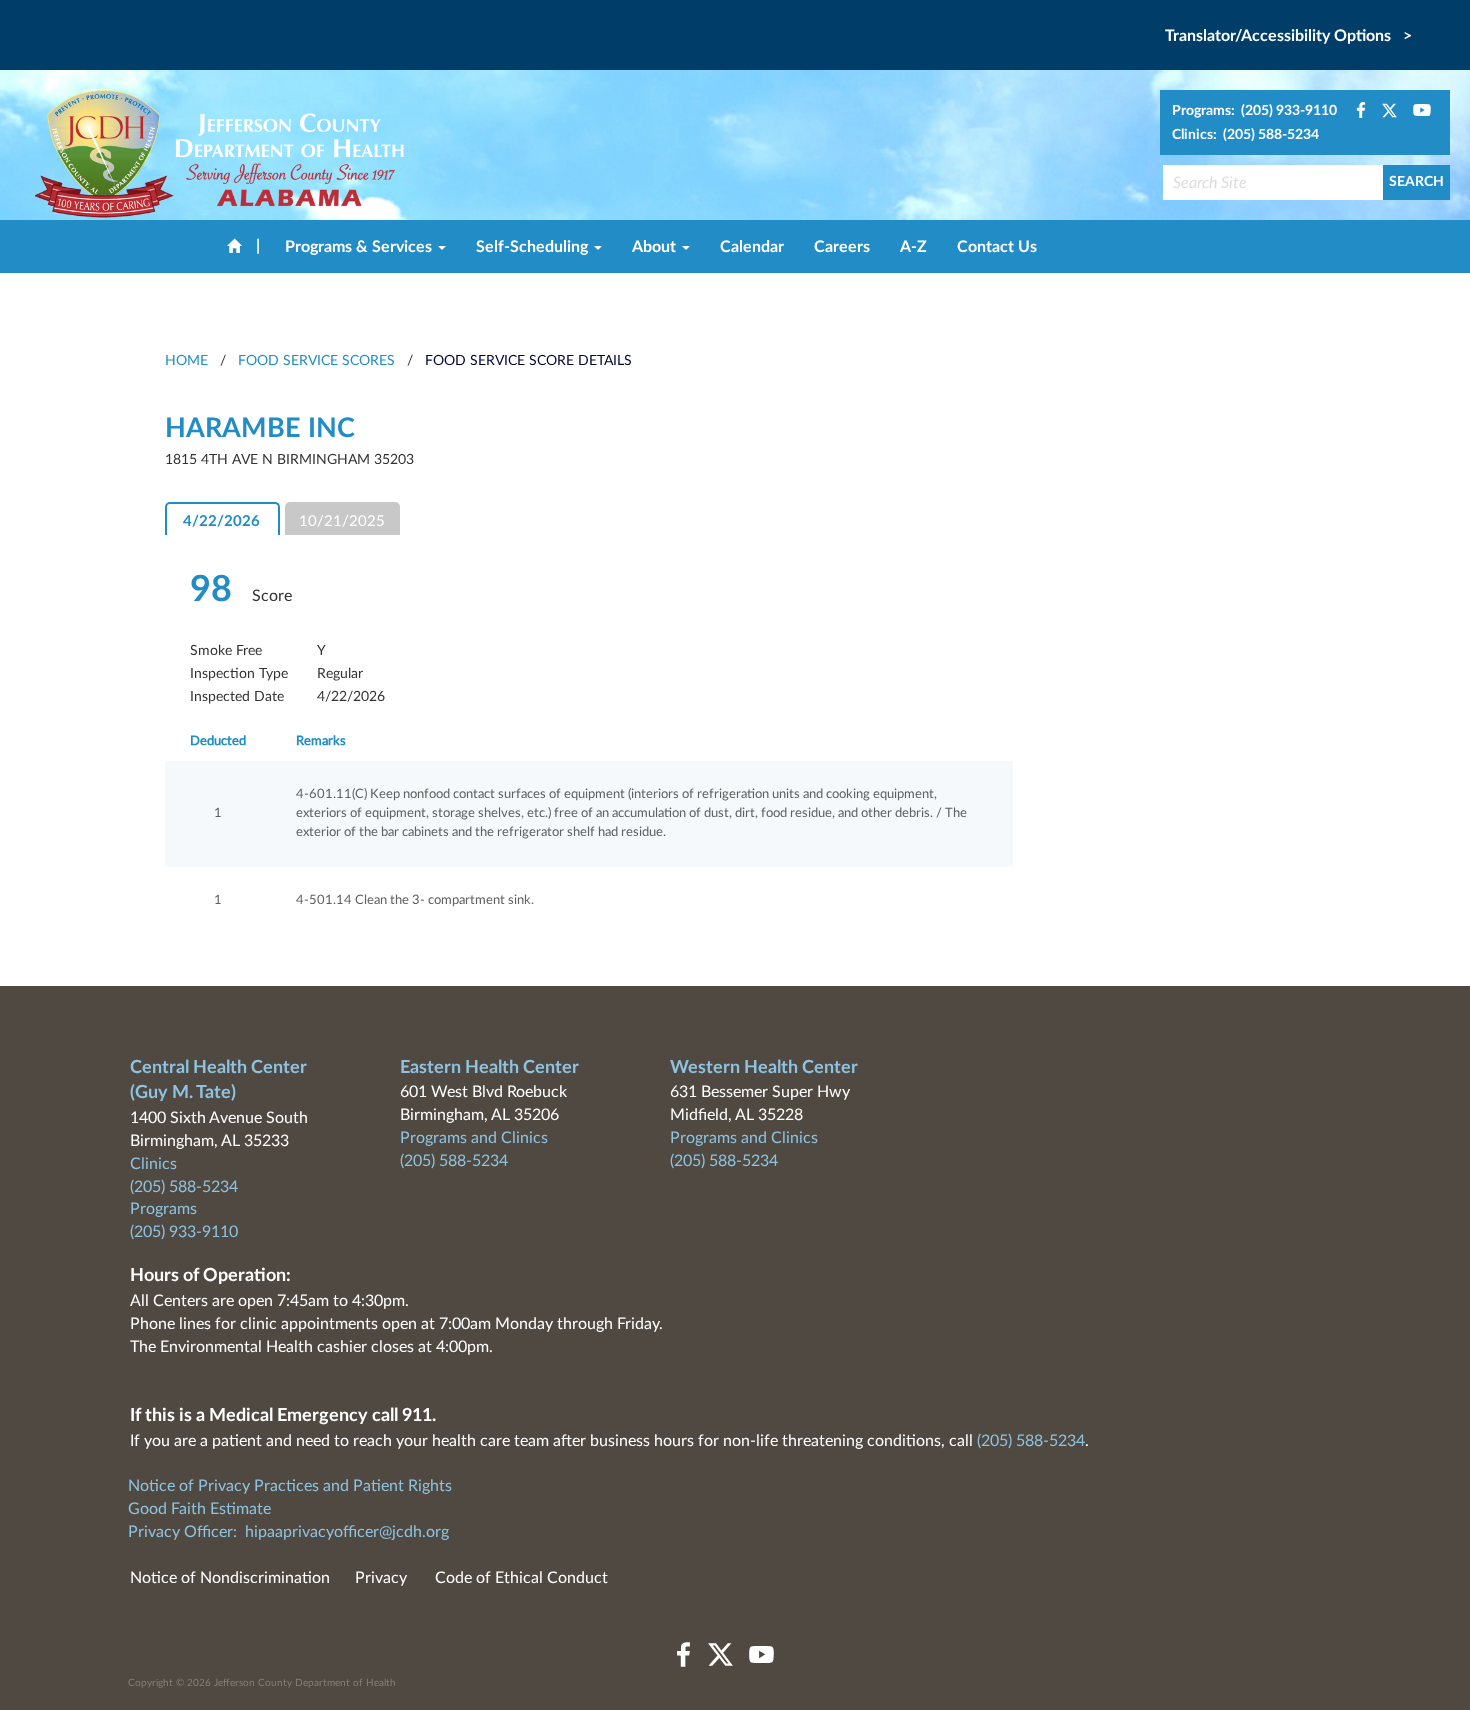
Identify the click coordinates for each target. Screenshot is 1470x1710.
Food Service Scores (316, 361)
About (656, 247)
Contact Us (997, 247)
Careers (842, 247)
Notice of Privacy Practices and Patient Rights (290, 1486)
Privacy (381, 1578)
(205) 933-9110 (184, 1232)
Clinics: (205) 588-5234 (1245, 135)
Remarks (321, 741)
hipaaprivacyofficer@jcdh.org (347, 1532)
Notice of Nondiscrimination (230, 1578)
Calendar (752, 247)
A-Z (913, 247)
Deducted (218, 741)
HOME (186, 361)
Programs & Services (360, 247)
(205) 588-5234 (184, 1187)
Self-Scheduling (534, 247)
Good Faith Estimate (199, 1509)
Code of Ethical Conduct (521, 1578)
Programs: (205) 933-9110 (1254, 111)
